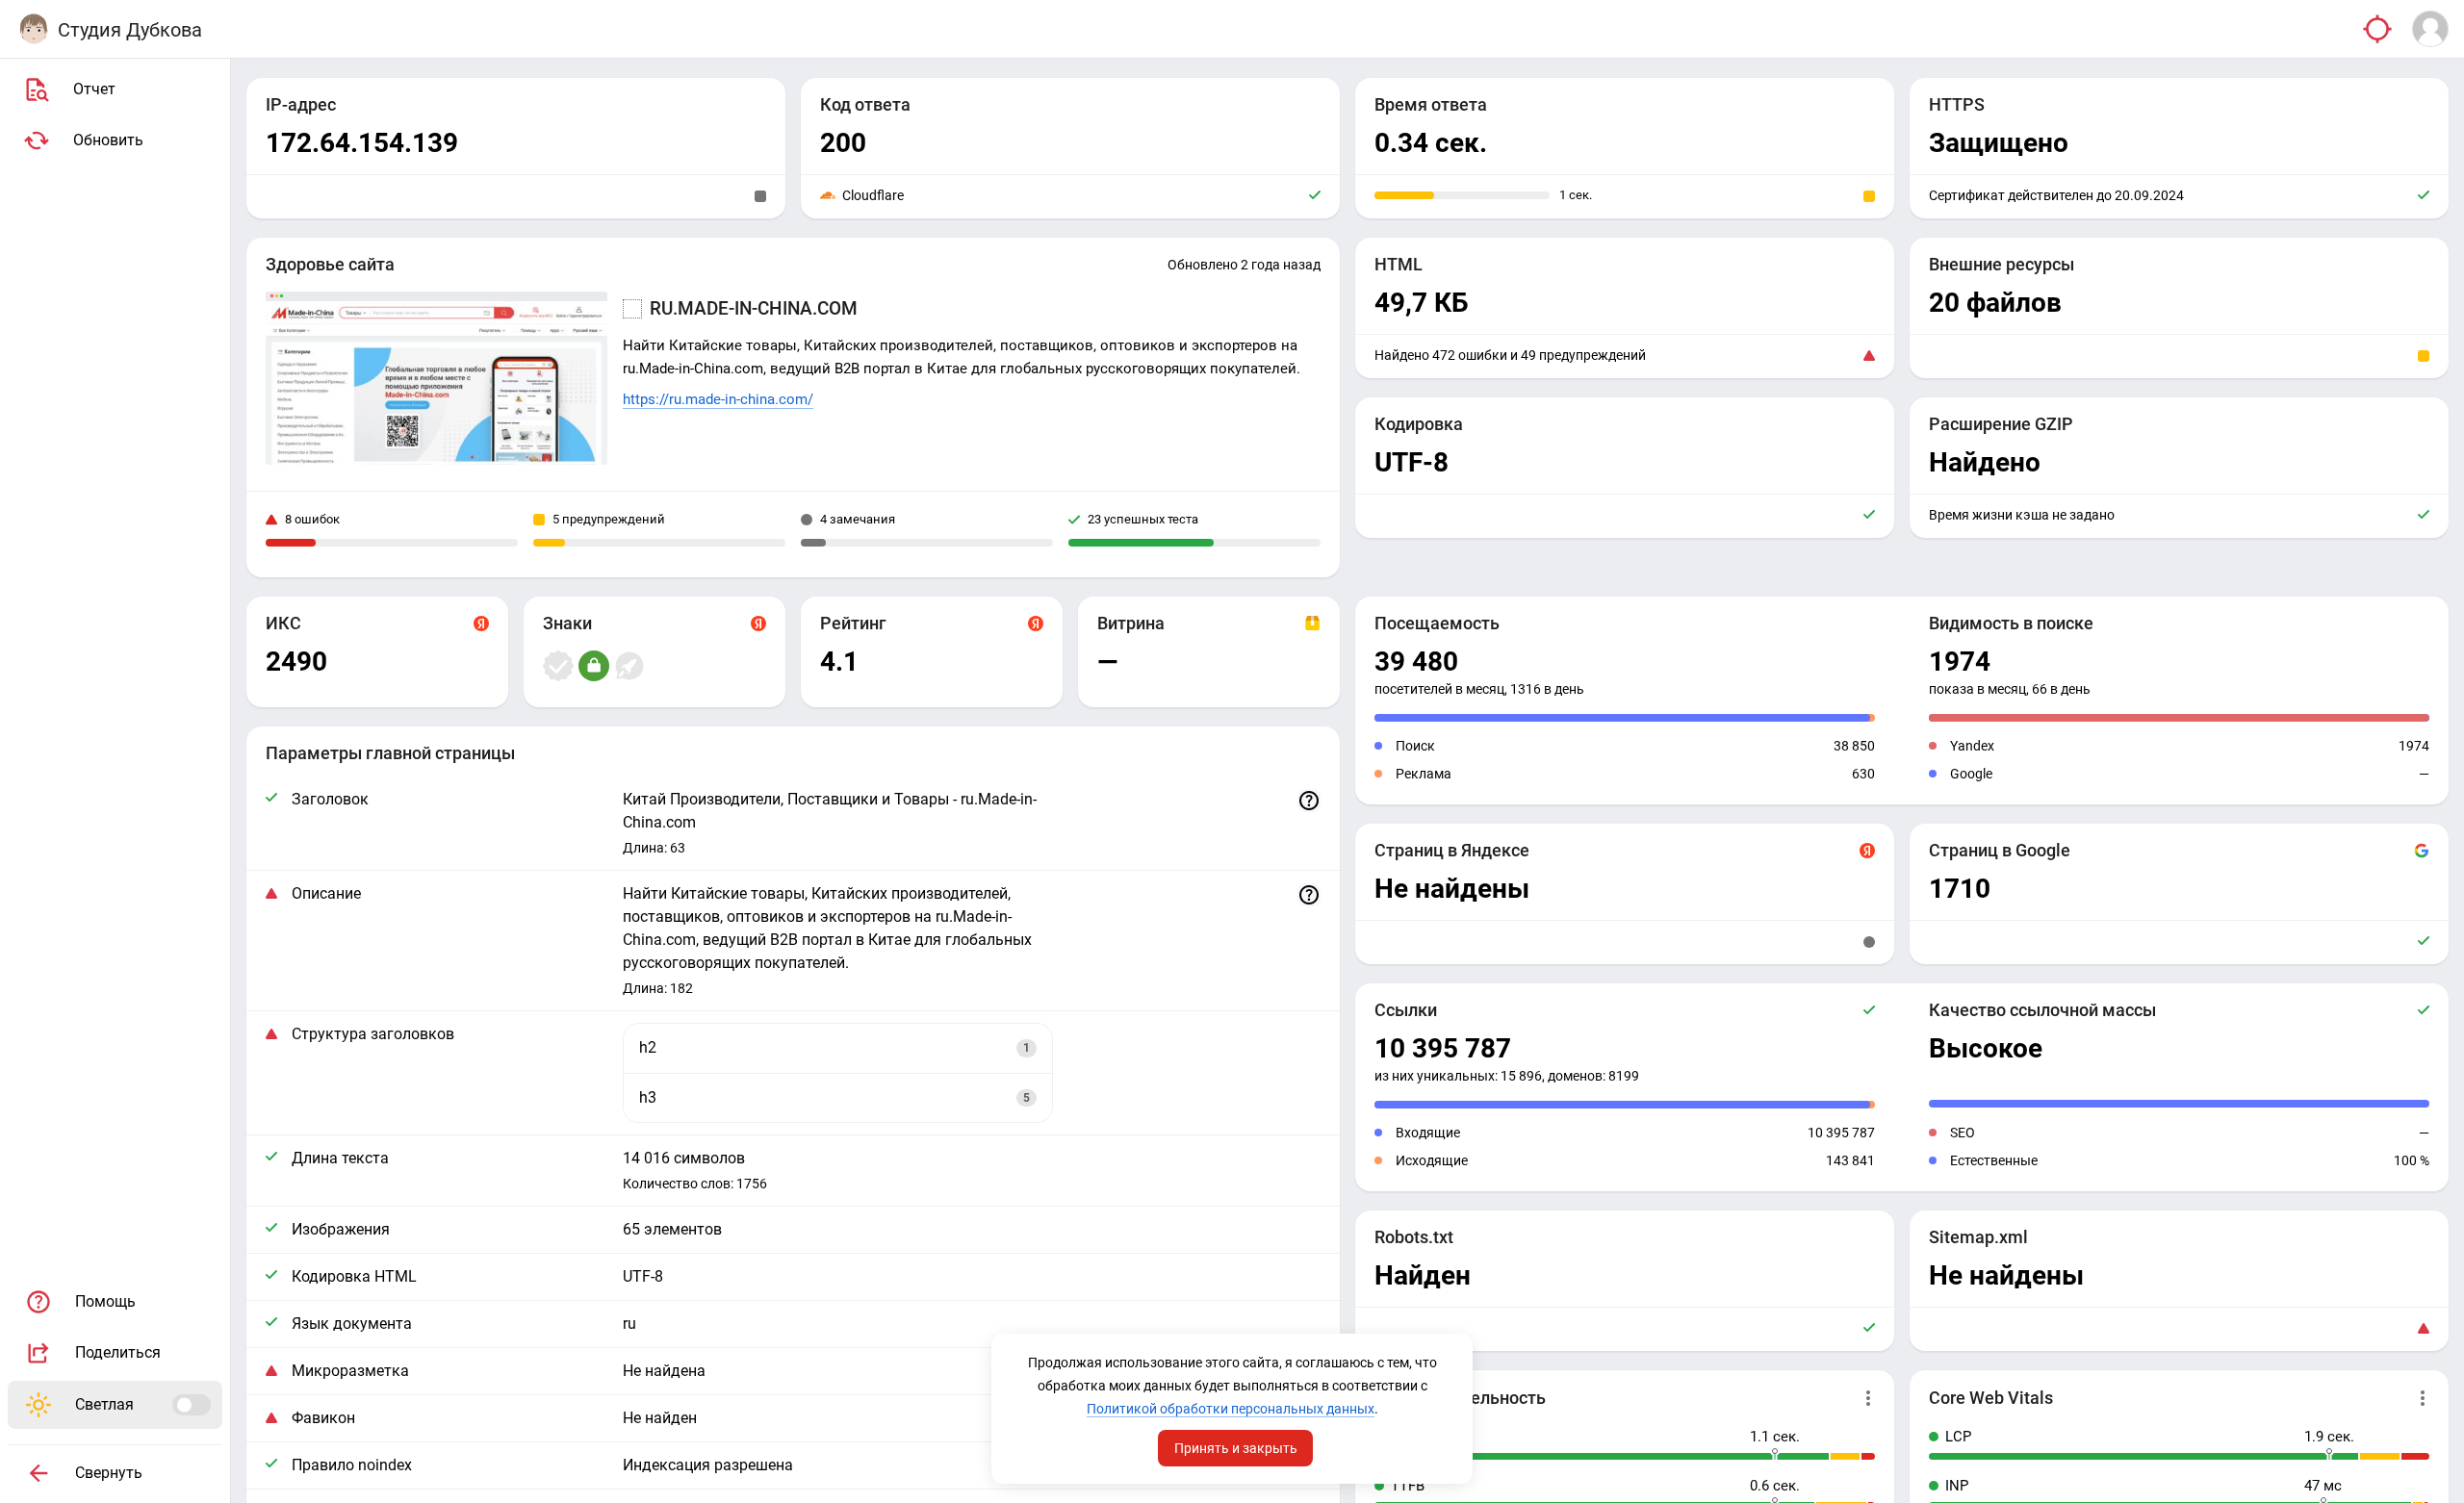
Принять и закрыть (1236, 1448)
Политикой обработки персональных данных (1231, 1409)
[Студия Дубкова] (34, 29)
